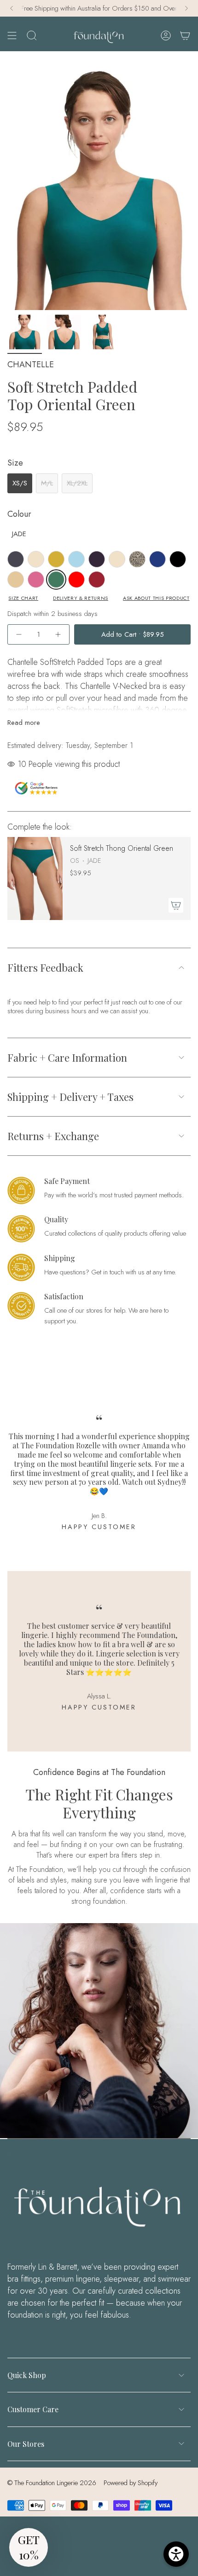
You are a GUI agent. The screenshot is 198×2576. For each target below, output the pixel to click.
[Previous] (12, 8)
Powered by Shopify (131, 2483)
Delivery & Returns (81, 598)
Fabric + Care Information (67, 1058)
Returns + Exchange (53, 1136)
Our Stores (26, 2444)
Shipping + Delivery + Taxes (70, 1097)
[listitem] (16, 559)
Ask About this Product (156, 598)
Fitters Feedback (45, 968)
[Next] (186, 8)
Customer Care (33, 2409)
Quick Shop (27, 2375)
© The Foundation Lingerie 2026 (52, 2483)
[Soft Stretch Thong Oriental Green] (35, 879)
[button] (29, 2547)
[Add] (176, 905)
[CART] (185, 35)
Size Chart (23, 598)
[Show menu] (12, 35)
